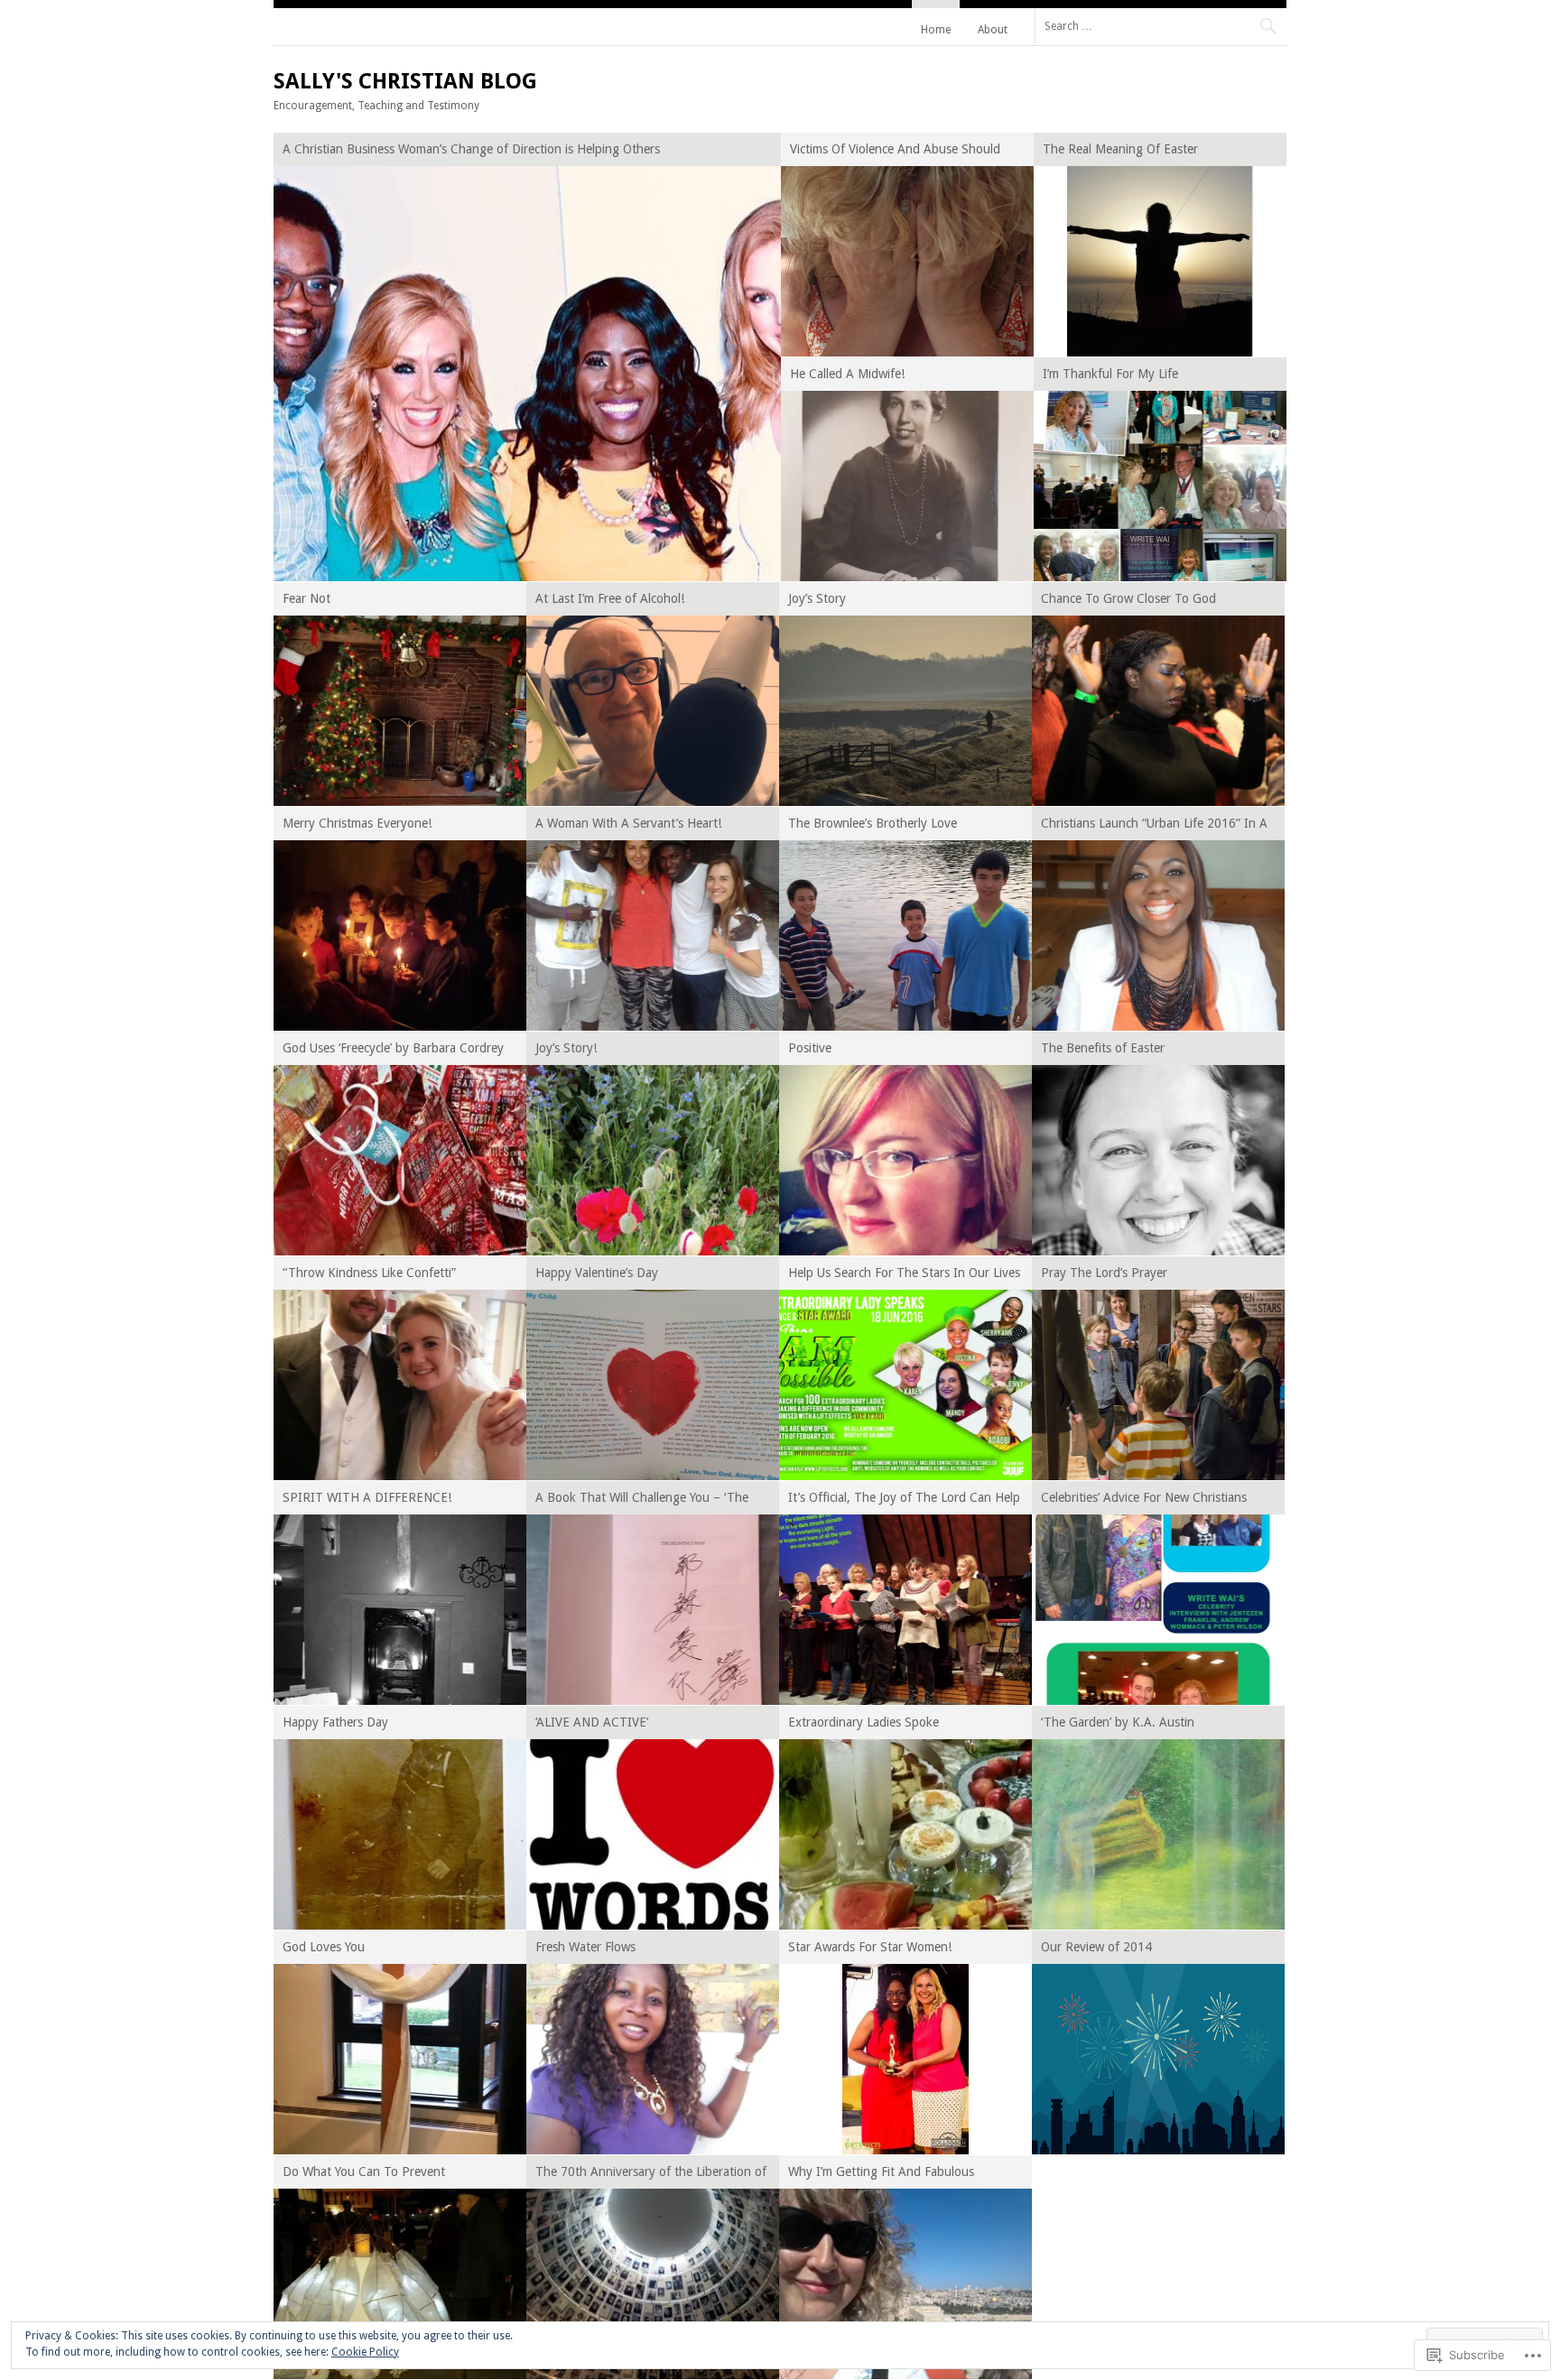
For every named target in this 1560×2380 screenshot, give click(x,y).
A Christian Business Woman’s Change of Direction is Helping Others (471, 149)
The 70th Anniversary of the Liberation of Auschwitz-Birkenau (651, 2175)
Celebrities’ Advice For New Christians (1144, 1497)
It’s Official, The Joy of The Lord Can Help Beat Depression (904, 1500)
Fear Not (306, 598)
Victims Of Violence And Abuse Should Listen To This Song (895, 152)
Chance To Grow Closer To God (1128, 598)
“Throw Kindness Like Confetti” (369, 1273)
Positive (810, 1048)
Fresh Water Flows (585, 1947)
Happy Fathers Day (335, 1722)
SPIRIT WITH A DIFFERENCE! (367, 1497)
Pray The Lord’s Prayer (1104, 1273)
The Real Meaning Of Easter (1120, 149)
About (993, 30)
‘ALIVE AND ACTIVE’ (592, 1722)
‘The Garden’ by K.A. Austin (1118, 1722)
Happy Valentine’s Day (597, 1273)
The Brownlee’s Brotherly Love (873, 823)
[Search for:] (1161, 25)
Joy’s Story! (566, 1048)
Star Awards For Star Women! (870, 1947)
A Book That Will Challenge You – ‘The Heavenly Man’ (642, 1500)
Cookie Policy (365, 2352)
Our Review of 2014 (1096, 1947)
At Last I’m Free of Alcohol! (610, 598)
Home (936, 30)
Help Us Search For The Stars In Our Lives (904, 1273)
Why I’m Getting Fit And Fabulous (881, 2172)
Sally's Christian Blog (405, 81)
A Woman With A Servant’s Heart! (628, 823)
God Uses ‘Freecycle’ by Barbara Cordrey (393, 1048)
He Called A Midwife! (847, 374)
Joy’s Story (817, 598)
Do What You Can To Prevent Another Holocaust (364, 2175)
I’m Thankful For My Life (1110, 374)
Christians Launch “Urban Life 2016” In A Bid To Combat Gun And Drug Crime (1154, 826)
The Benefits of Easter (1103, 1048)
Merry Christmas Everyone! (357, 823)
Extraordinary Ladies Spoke (864, 1722)
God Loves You (324, 1947)
